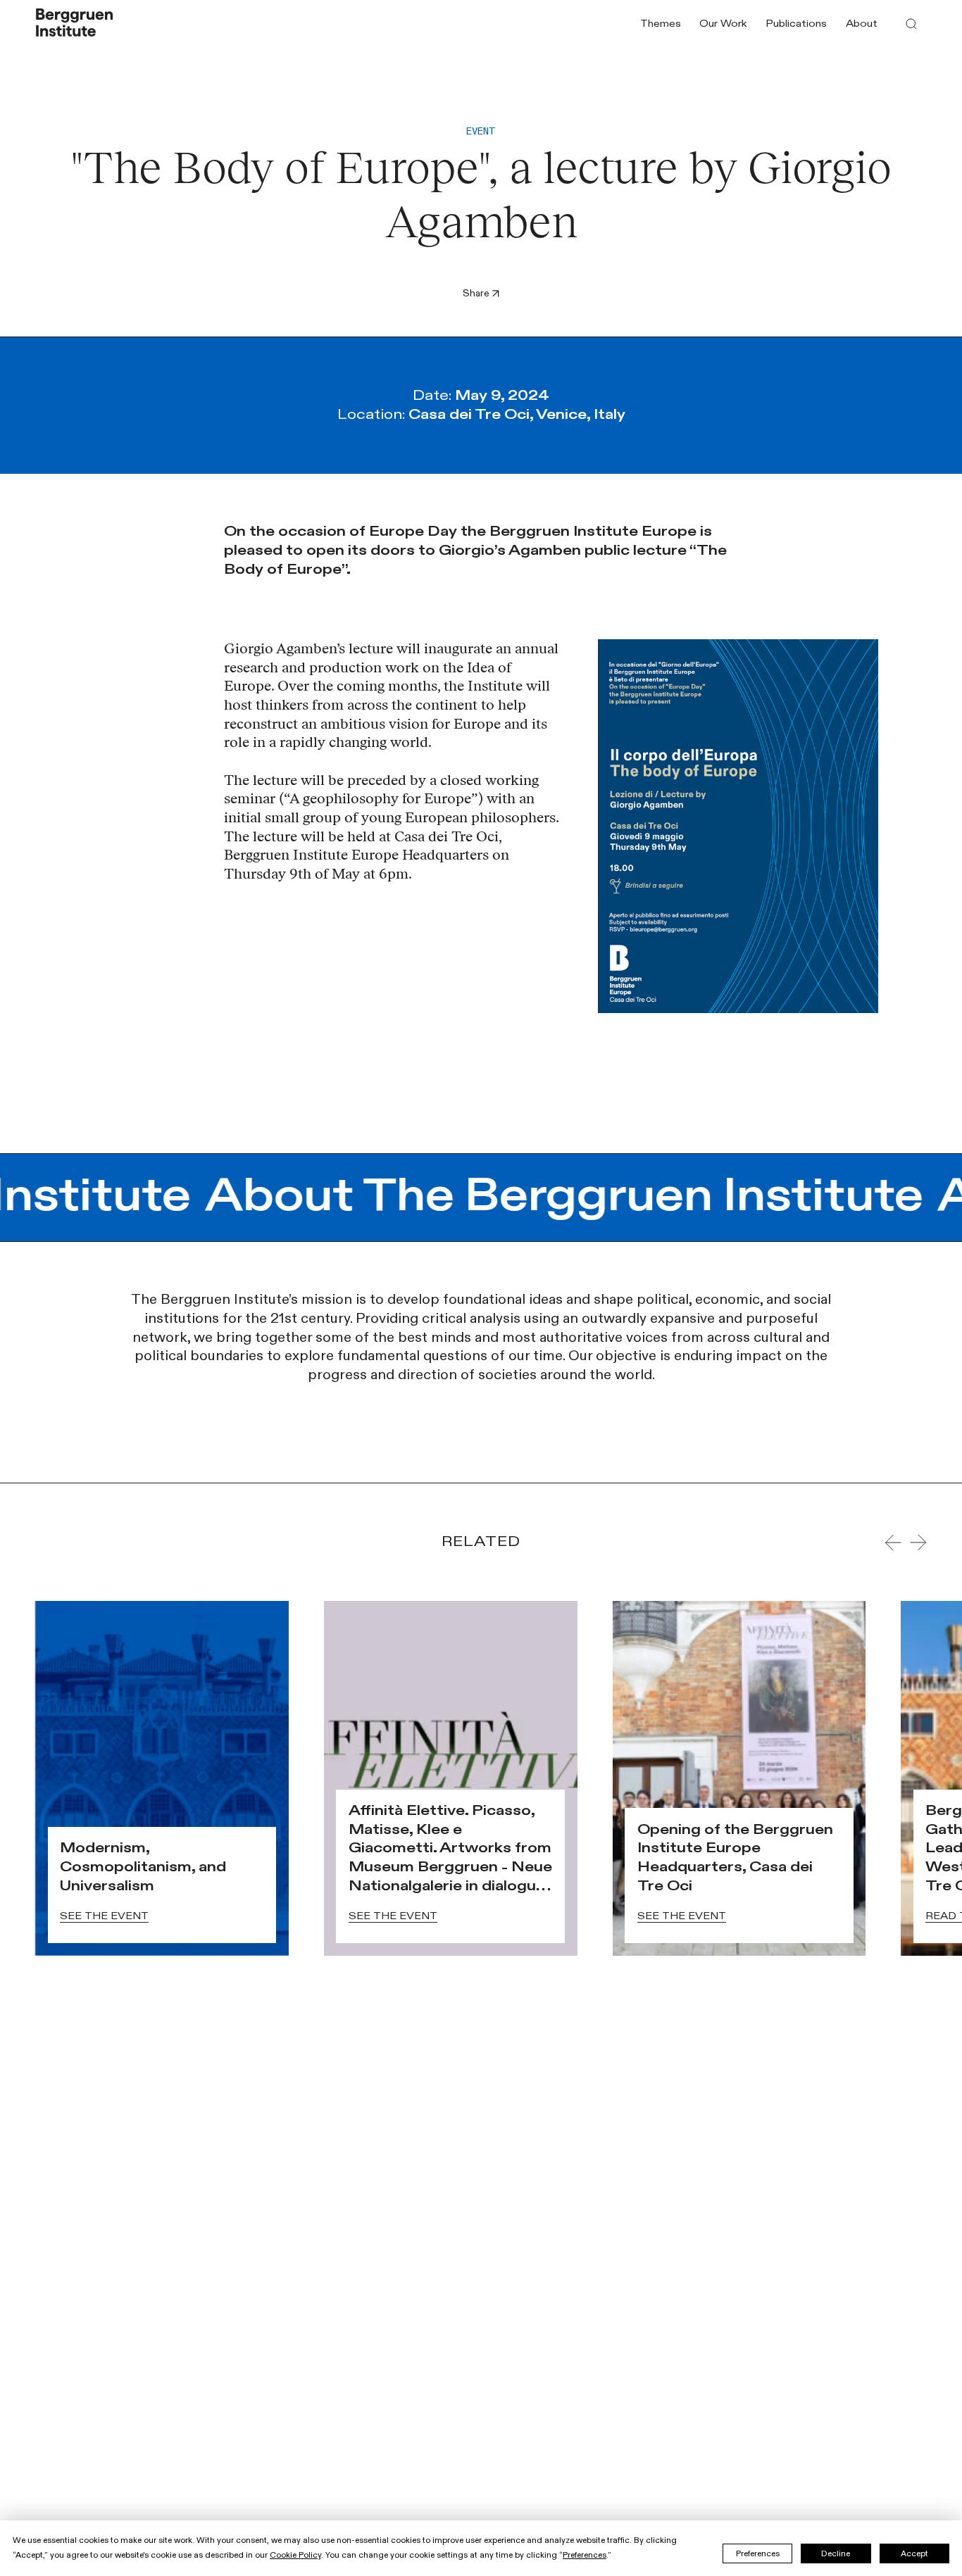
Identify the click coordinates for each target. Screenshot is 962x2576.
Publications (796, 24)
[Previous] (893, 1543)
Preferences (758, 2553)
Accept (914, 2553)
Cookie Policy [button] (295, 2555)
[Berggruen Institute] (75, 24)
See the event (104, 1916)
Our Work (723, 24)
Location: (481, 414)
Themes (661, 24)
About (862, 24)
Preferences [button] (585, 2555)
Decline (836, 2553)
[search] (911, 24)
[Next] (918, 1543)
